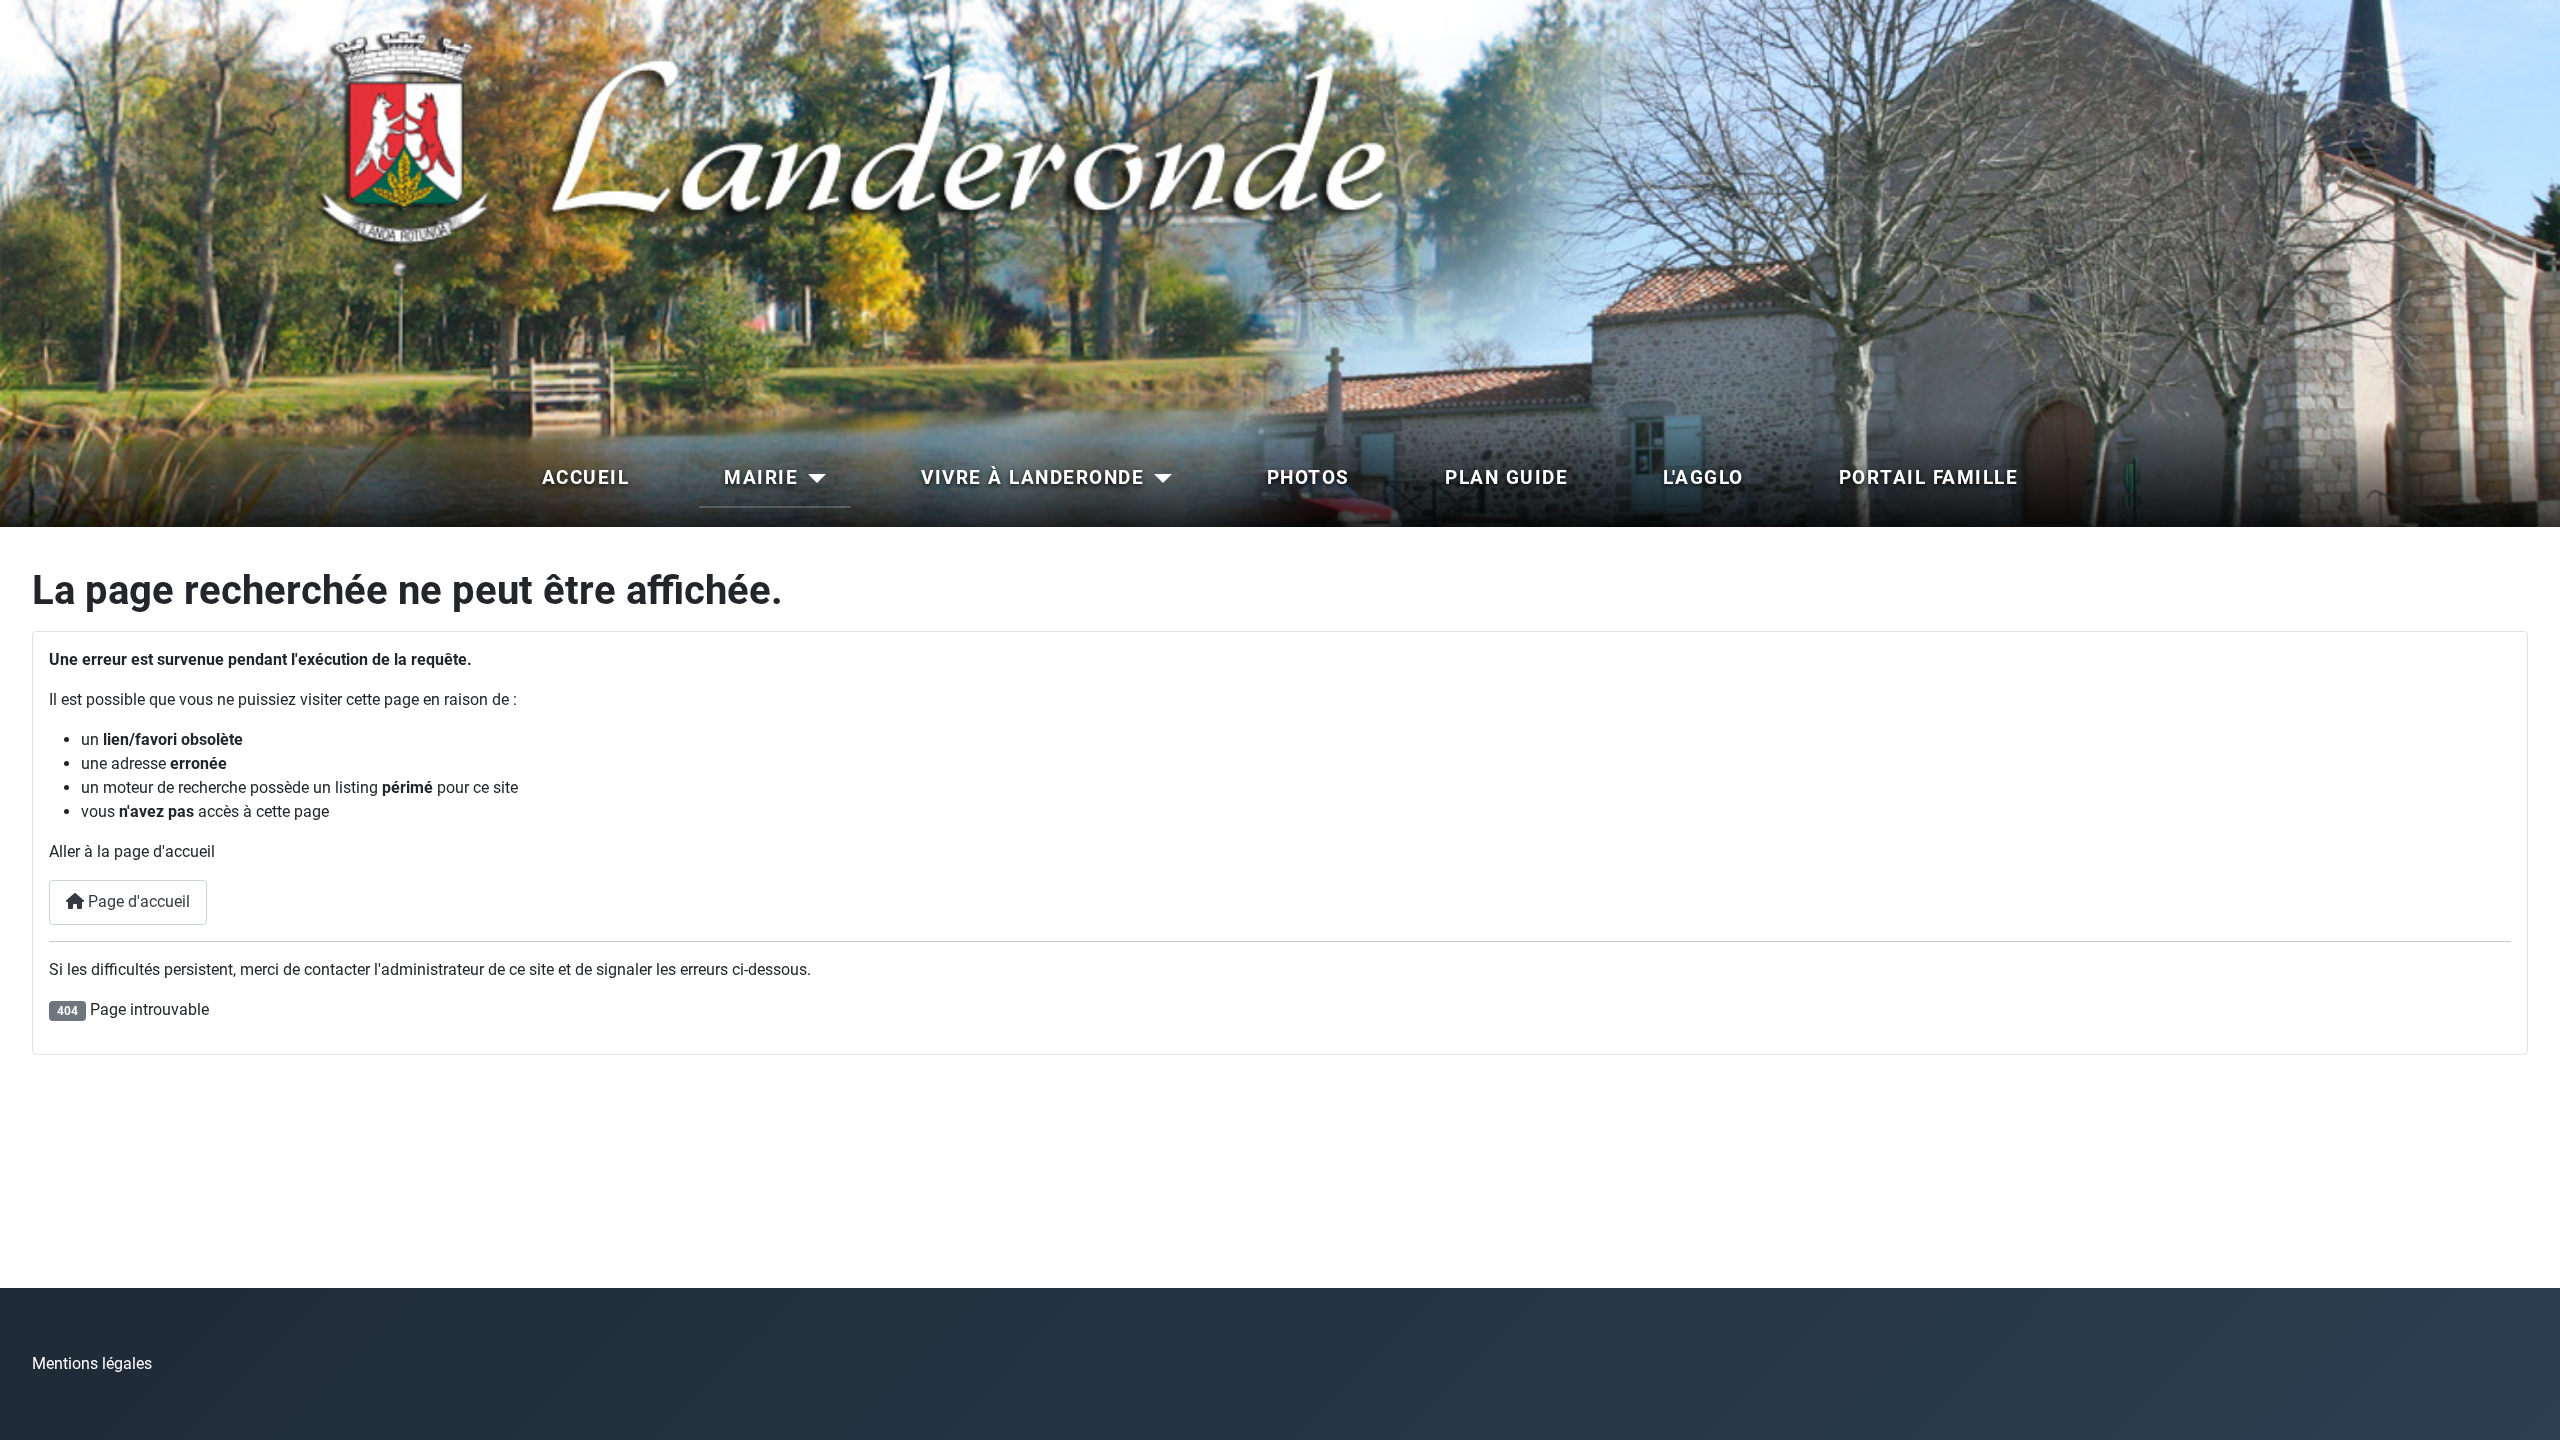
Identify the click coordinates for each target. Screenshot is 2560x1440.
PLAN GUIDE (1506, 477)
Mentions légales (92, 1363)
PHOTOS (1308, 477)
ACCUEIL (586, 477)
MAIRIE (761, 477)
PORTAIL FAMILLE (1929, 477)
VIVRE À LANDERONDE (1032, 477)
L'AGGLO (1703, 477)
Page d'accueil (137, 901)
